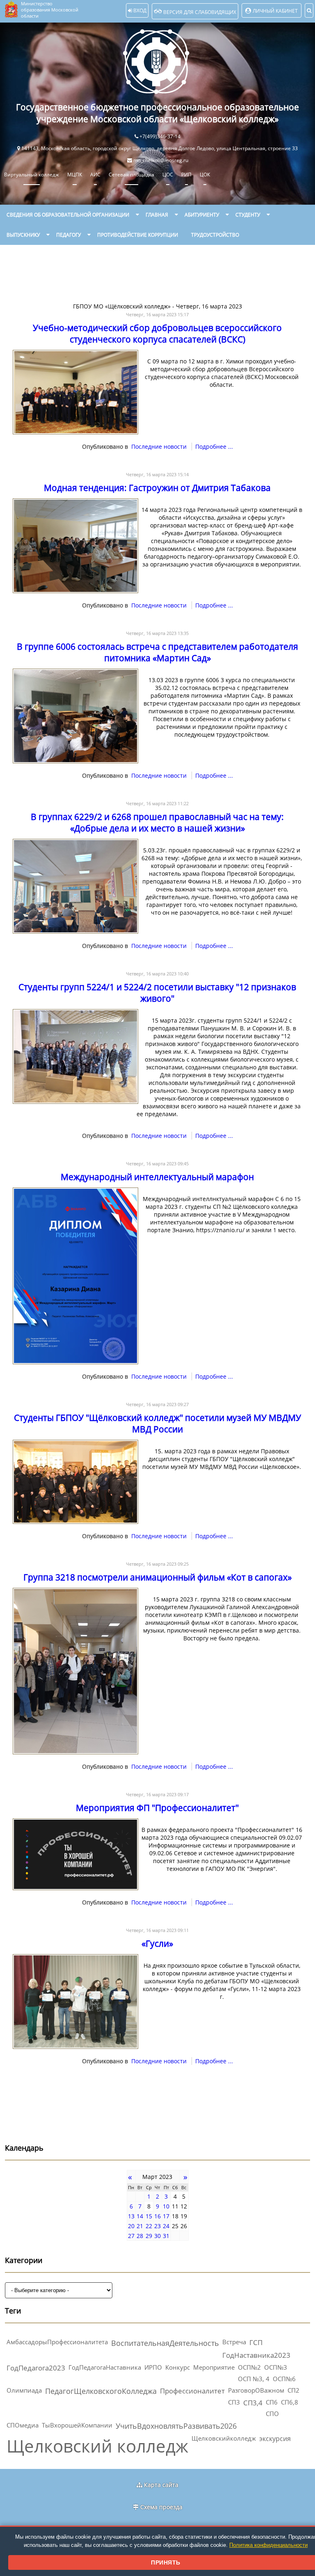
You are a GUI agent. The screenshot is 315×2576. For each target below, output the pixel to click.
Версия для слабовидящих (199, 12)
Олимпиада (24, 2390)
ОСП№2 (249, 2367)
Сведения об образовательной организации (68, 215)
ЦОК (205, 175)
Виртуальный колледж (32, 175)
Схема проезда (161, 2507)
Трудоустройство (215, 235)
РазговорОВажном (256, 2390)
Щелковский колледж (97, 2446)
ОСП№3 (276, 2367)
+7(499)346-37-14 (160, 136)
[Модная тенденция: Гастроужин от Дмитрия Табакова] (75, 591)
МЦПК (75, 175)
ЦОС (168, 175)
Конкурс (178, 2367)
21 (140, 2226)
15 (149, 2216)
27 (131, 2236)
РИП (186, 175)
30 (157, 2236)
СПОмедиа (23, 2425)
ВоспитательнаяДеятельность (165, 2343)
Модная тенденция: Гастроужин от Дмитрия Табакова (157, 488)
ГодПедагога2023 (36, 2368)
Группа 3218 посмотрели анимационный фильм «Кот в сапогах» (157, 1577)
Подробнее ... (214, 446)
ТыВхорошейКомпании (77, 2425)
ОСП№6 (284, 2379)
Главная (157, 215)
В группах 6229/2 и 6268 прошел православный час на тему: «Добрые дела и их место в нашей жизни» (157, 822)
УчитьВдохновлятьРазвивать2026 (176, 2426)
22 (149, 2226)
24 (166, 2226)
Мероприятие (214, 2367)
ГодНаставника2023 (256, 2355)
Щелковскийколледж (224, 2438)
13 (131, 2216)
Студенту (248, 215)
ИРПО (153, 2367)
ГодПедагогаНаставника (105, 2367)
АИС (95, 175)
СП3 (234, 2402)
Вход (139, 10)
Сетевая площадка (131, 175)
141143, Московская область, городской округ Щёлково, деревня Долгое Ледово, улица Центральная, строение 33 (160, 148)
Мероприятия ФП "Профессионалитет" (157, 1808)
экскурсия (275, 2439)
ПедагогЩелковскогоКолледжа (101, 2391)
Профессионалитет (192, 2391)
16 (157, 2216)
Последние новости (159, 446)
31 (166, 2236)
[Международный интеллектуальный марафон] (75, 1362)
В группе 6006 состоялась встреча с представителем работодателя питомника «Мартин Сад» (157, 652)
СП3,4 (253, 2403)
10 (166, 2206)
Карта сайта (161, 2485)
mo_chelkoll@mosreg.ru (161, 160)
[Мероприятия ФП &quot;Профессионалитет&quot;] (75, 1888)
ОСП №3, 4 (254, 2379)
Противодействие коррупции (138, 235)
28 (140, 2236)
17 (166, 2216)
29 (149, 2236)
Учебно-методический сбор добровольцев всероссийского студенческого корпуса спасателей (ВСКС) (157, 333)
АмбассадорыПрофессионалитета (57, 2342)
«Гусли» (157, 1943)
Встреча (234, 2342)
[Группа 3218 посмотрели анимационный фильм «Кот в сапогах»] (75, 1752)
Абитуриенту (202, 215)
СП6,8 (290, 2402)
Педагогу (68, 235)
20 (131, 2226)
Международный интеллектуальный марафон (157, 1177)
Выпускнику (23, 235)
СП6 (272, 2402)
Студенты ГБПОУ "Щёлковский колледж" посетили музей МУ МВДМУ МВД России (157, 1423)
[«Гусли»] (75, 2047)
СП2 (293, 2390)
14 (140, 2216)
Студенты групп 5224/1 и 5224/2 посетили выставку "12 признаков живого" (157, 993)
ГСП (256, 2342)
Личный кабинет (275, 11)
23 (157, 2226)
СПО (272, 2414)
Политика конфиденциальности (268, 2545)
